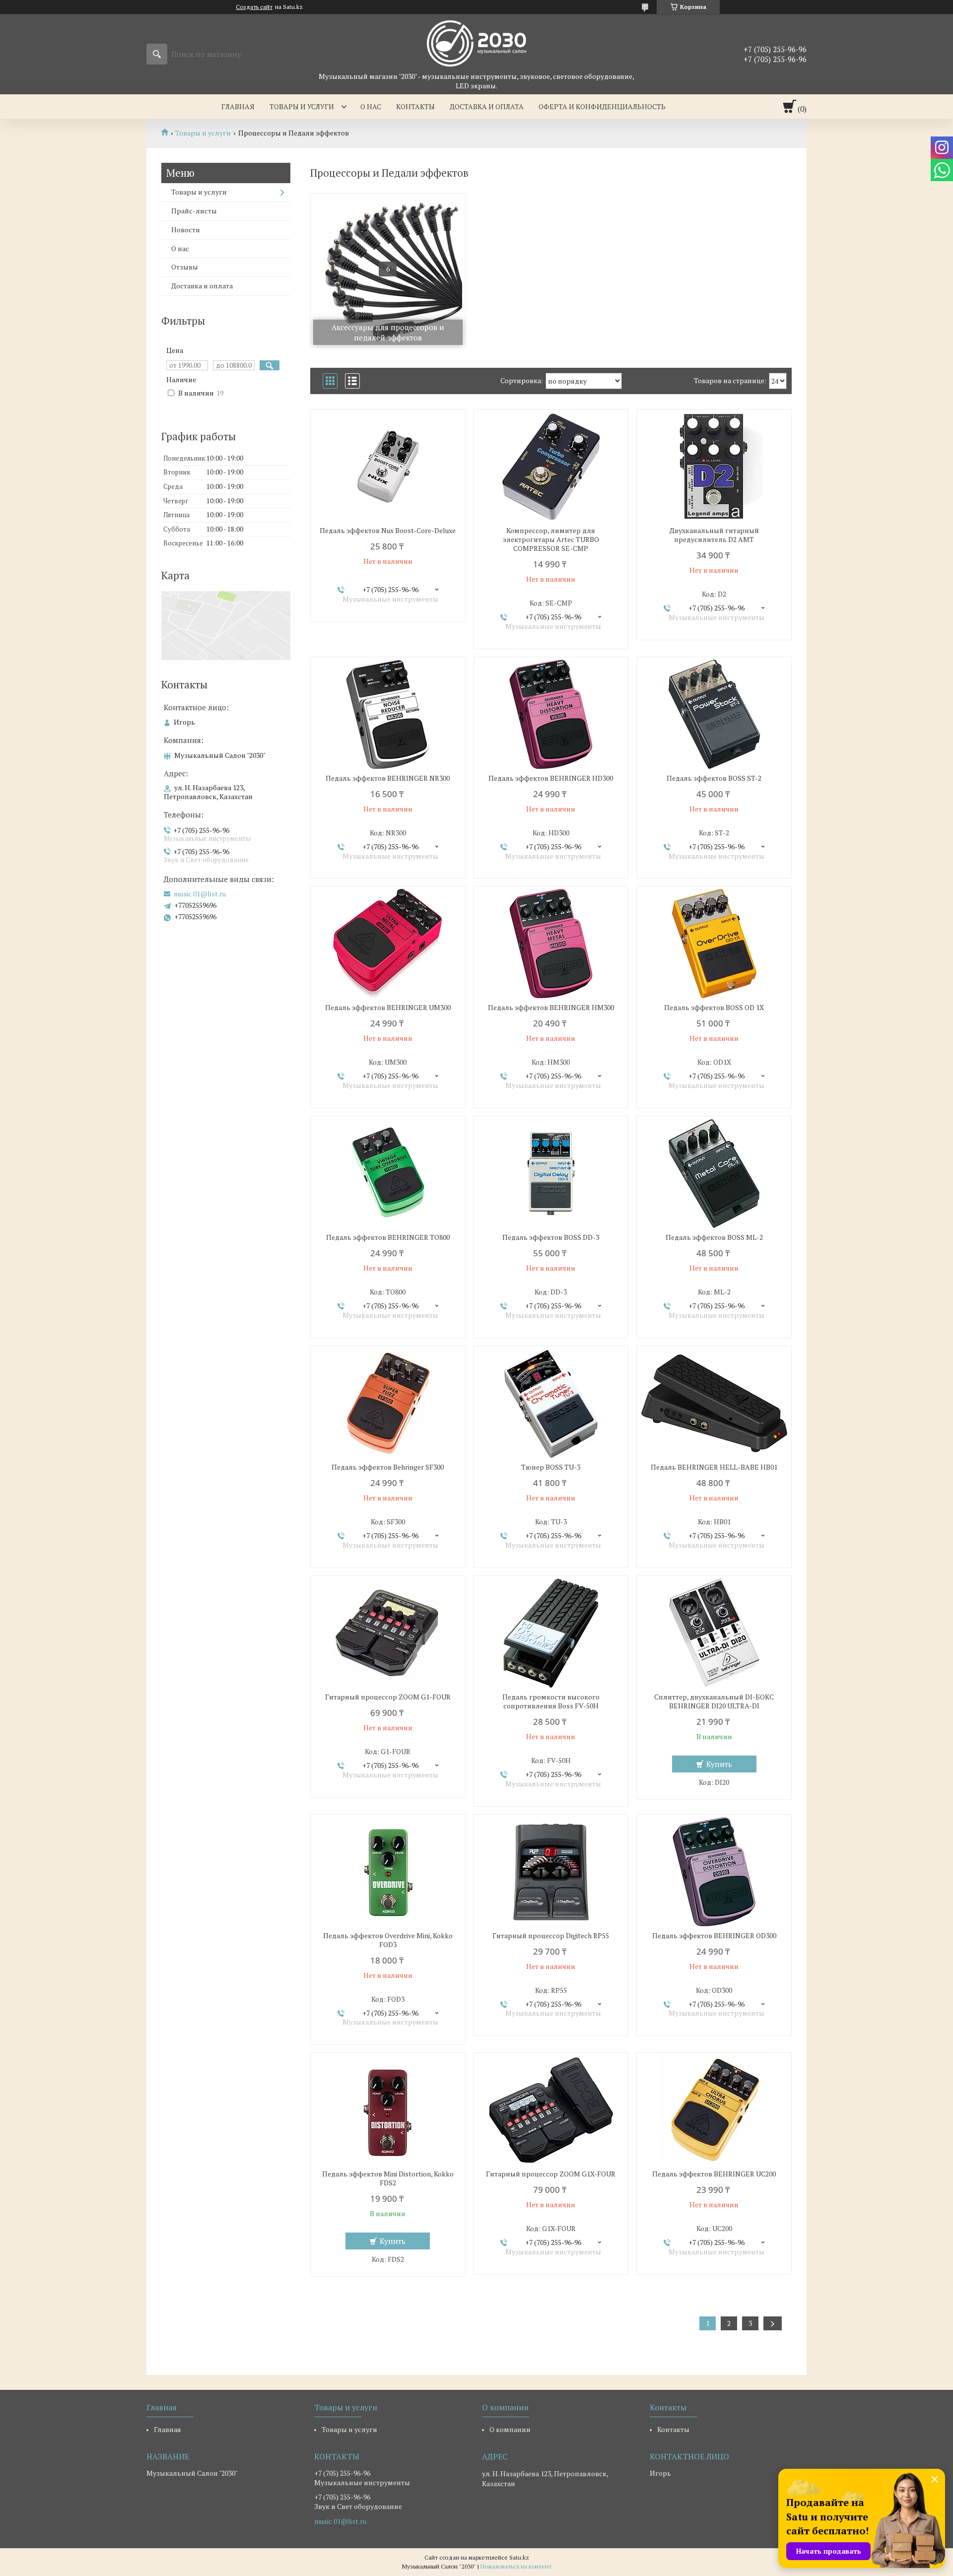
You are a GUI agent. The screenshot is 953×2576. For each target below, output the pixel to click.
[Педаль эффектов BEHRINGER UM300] (388, 944)
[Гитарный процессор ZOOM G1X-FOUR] (551, 2110)
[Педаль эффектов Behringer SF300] (388, 1403)
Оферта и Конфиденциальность (602, 106)
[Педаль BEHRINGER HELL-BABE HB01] (714, 1403)
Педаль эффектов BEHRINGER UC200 (714, 2174)
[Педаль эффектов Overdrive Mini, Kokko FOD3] (388, 1872)
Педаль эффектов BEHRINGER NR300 (388, 778)
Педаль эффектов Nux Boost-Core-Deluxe (388, 531)
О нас (371, 106)
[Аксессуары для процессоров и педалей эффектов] (388, 271)
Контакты (415, 106)
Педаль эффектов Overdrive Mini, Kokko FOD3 (388, 1940)
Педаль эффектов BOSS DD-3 (551, 1237)
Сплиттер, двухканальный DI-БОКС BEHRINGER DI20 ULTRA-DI (714, 1701)
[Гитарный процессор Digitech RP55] (551, 1872)
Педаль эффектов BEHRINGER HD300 (551, 778)
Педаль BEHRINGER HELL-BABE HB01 (714, 1467)
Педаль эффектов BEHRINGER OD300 (714, 1936)
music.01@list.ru (200, 894)
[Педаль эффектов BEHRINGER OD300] (714, 1872)
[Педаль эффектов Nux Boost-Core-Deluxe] (388, 467)
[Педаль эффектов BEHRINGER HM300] (551, 944)
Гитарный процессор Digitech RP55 (551, 1936)
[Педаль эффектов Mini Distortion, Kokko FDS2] (388, 2110)
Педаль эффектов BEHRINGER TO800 (388, 1237)
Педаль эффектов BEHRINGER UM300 (388, 1008)
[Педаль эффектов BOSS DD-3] (551, 1173)
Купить (719, 1764)
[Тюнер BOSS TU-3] (551, 1403)
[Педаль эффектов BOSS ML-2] (714, 1173)
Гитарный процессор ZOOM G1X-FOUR (551, 2174)
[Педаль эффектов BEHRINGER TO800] (388, 1173)
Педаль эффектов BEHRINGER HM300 (551, 1008)
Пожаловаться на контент (516, 2566)
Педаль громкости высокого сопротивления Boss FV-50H (551, 1701)
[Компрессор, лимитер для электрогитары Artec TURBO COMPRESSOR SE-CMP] (551, 467)
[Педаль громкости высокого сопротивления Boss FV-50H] (551, 1633)
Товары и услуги (302, 106)
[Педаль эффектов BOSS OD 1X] (714, 944)
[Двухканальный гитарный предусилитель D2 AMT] (714, 467)
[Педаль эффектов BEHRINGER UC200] (714, 2110)
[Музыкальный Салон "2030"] (476, 43)
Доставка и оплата (487, 106)
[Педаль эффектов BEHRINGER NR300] (388, 714)
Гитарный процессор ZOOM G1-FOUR (388, 1697)
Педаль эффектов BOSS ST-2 (714, 778)
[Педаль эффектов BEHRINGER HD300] (551, 714)
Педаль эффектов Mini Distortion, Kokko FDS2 (388, 2178)
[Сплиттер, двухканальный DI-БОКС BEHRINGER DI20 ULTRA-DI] (714, 1633)
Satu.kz (519, 2557)
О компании (510, 2429)
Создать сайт (254, 7)
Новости (186, 230)
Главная (238, 106)
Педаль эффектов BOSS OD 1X (714, 1008)
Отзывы (185, 267)
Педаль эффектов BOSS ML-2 (714, 1237)
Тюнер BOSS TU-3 (551, 1467)
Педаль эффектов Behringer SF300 (388, 1467)
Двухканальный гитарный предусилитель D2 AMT (714, 535)
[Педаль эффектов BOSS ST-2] (714, 714)
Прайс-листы (194, 211)
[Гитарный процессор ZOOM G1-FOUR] (388, 1633)
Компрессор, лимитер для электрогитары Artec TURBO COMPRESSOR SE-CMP (551, 540)
